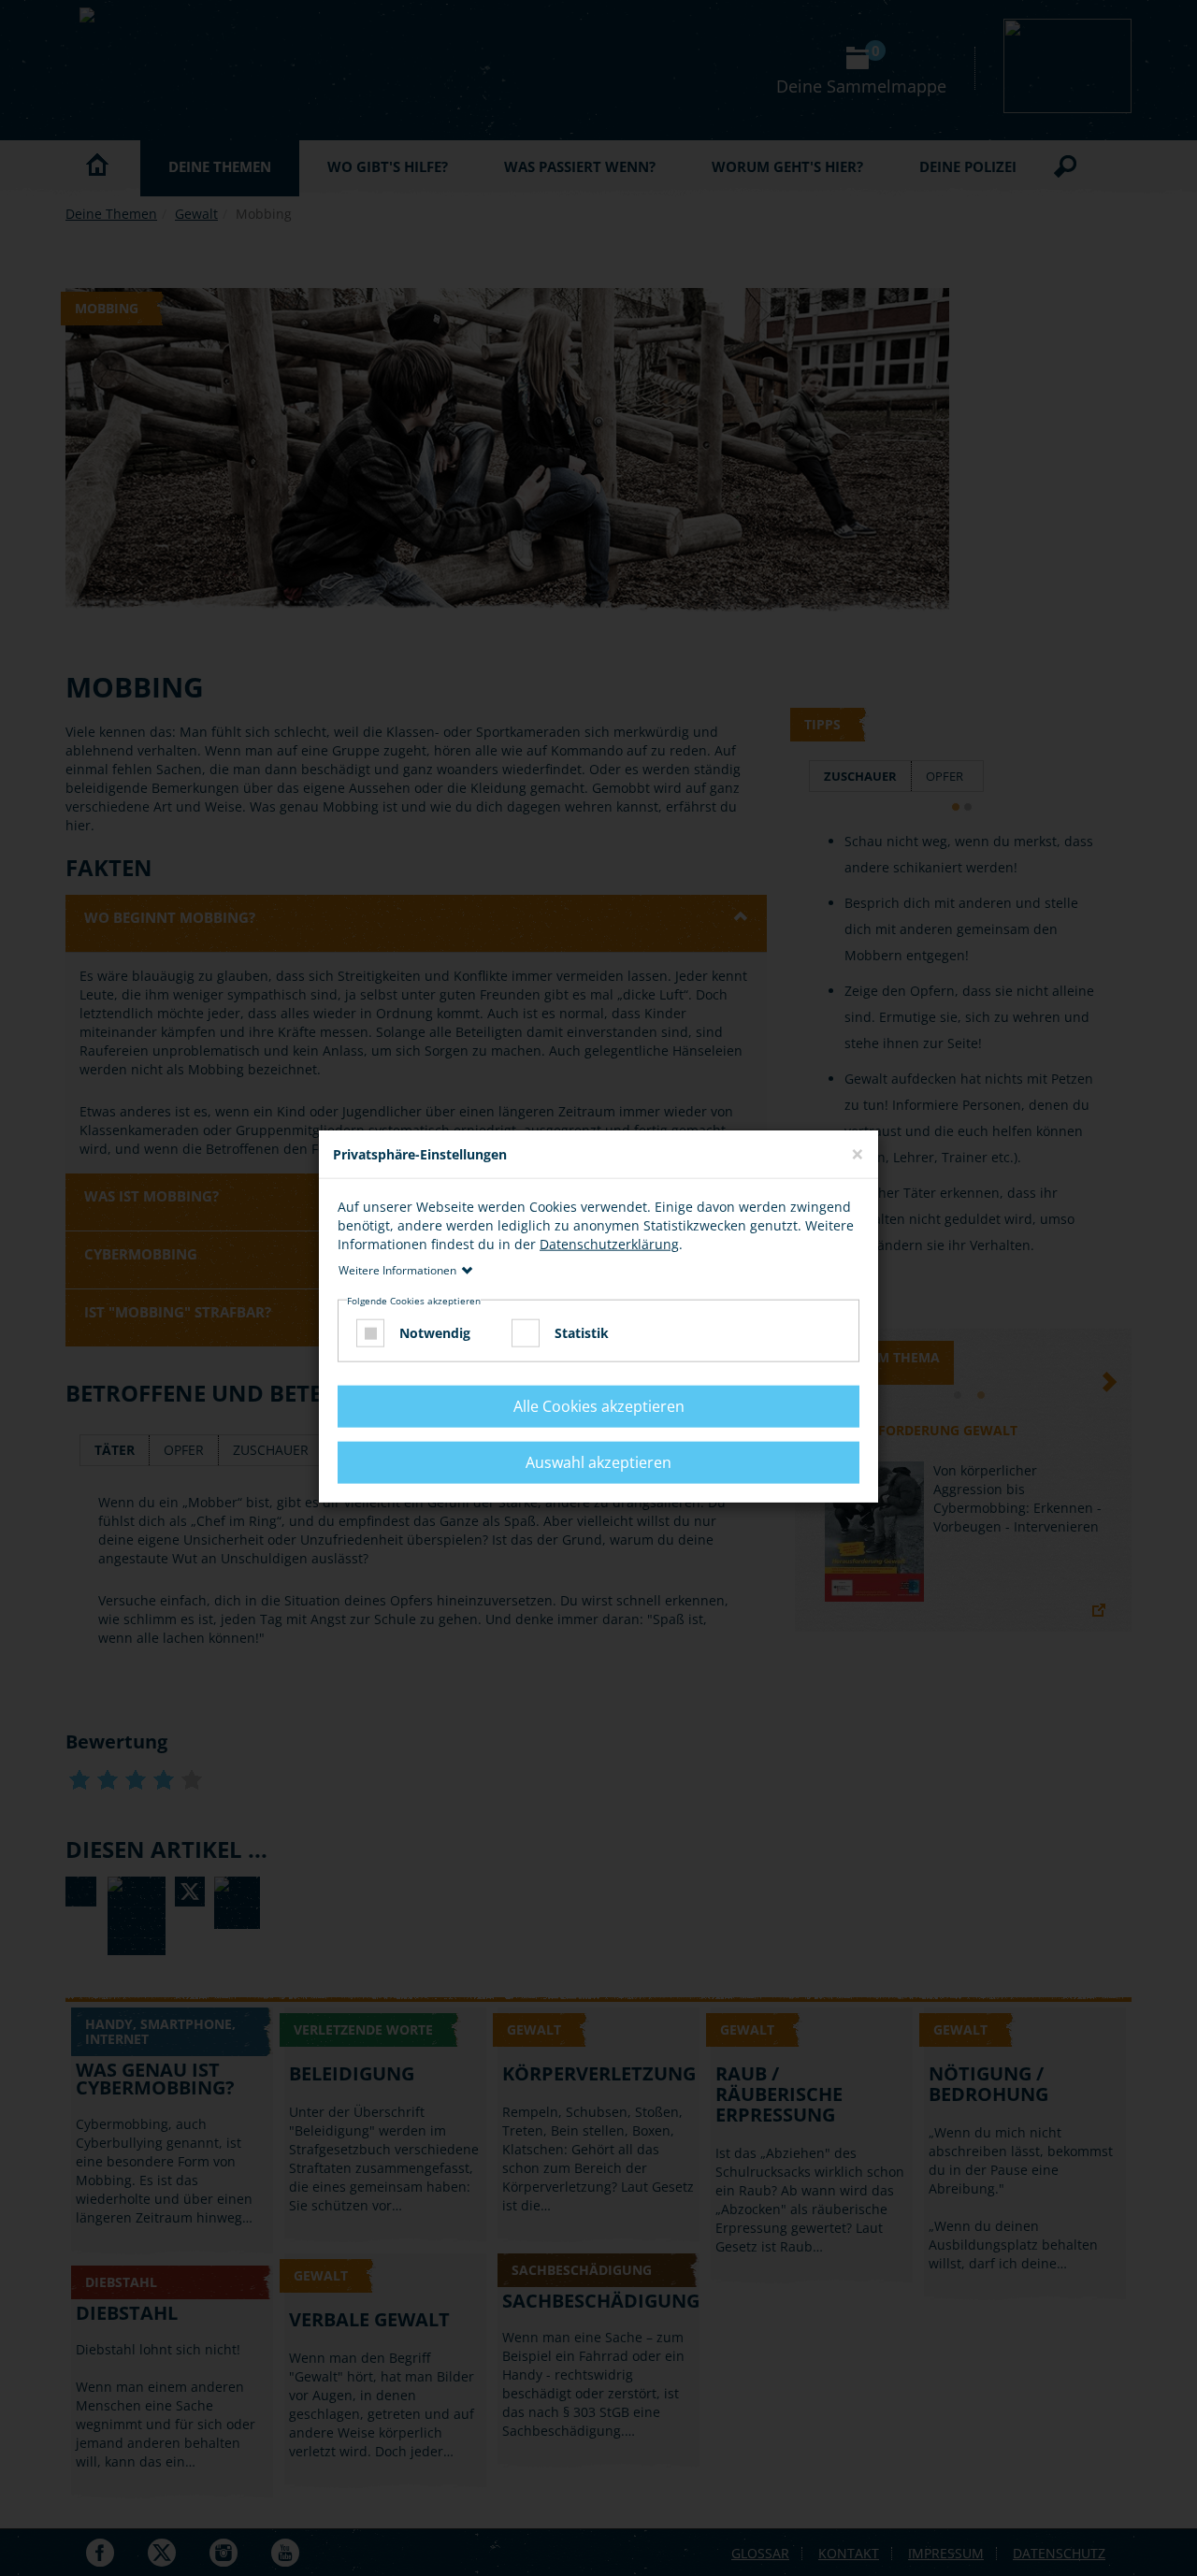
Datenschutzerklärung (609, 1244)
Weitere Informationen (397, 1270)
